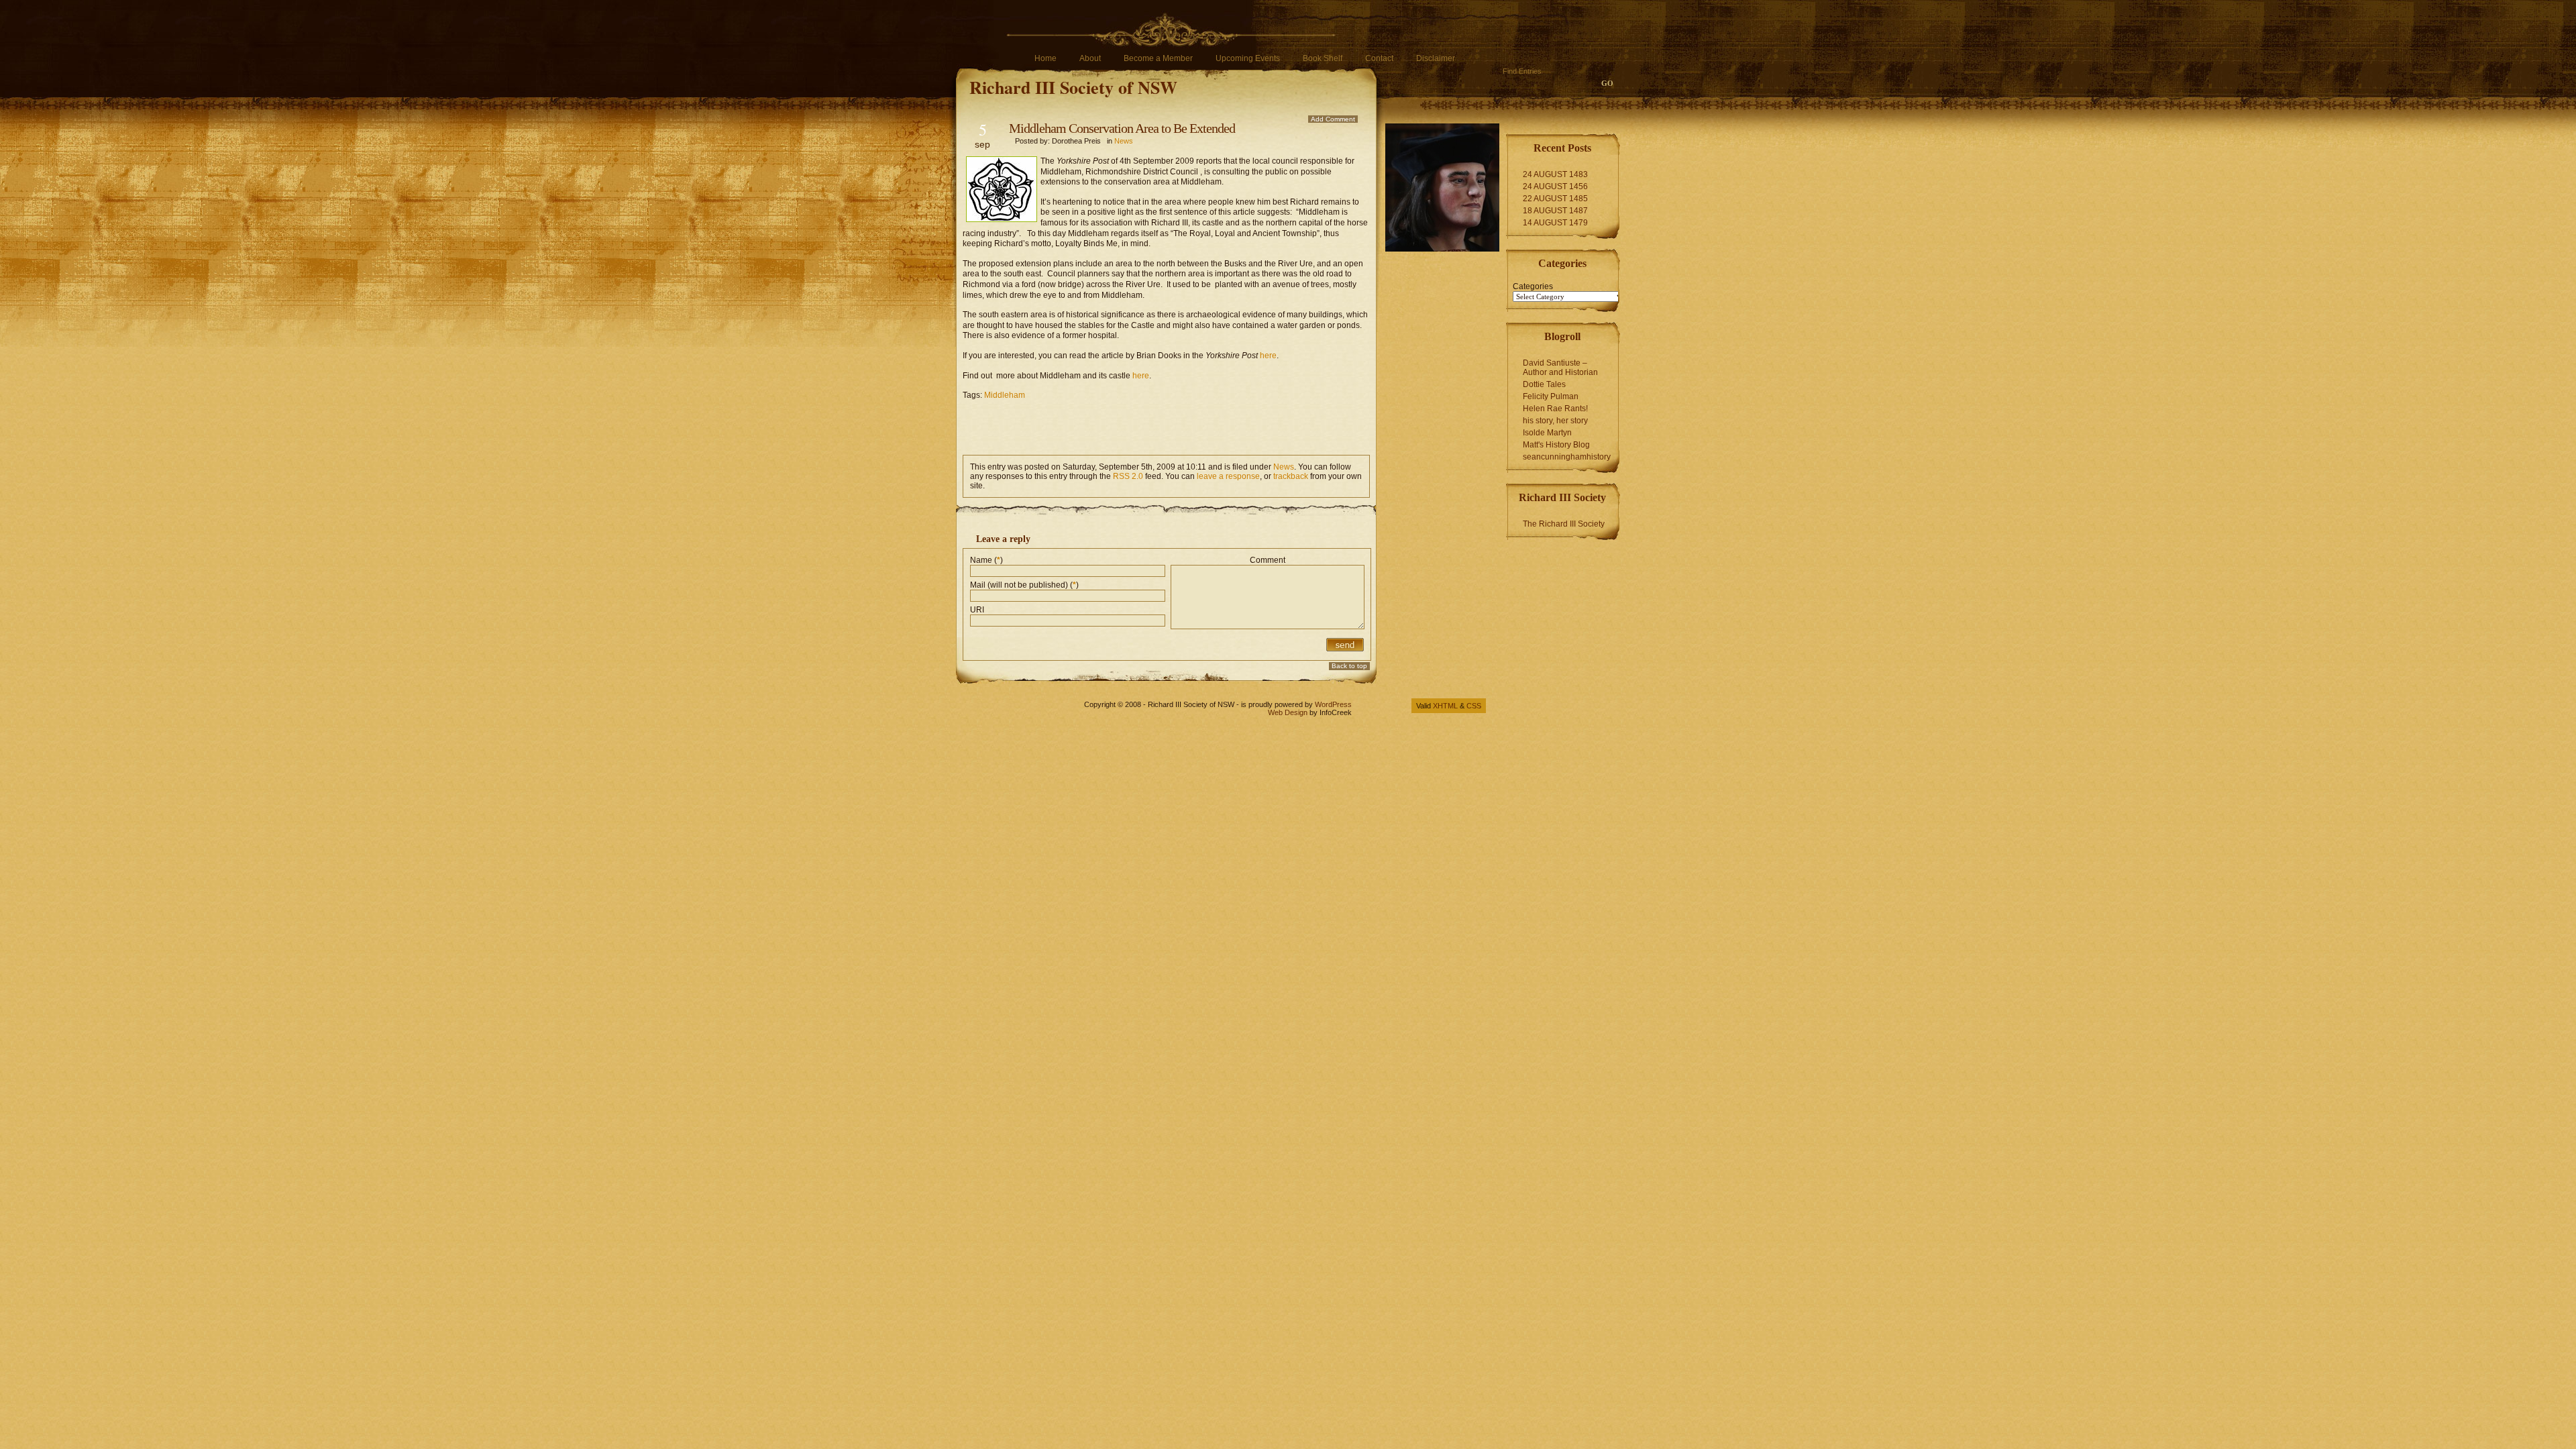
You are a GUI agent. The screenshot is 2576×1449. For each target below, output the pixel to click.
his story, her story (1555, 421)
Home (1045, 58)
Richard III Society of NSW (1073, 87)
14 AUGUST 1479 (1555, 223)
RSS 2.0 (1128, 476)
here (1268, 356)
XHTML (1445, 706)
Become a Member (1158, 58)
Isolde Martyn (1547, 433)
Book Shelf (1323, 58)
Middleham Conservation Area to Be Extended (1122, 128)
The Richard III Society (1564, 524)
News (1124, 141)
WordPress (1333, 704)
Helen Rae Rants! (1555, 409)
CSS (1474, 706)
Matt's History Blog (1556, 445)
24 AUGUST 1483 (1555, 174)
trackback (1291, 476)
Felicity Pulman (1551, 396)
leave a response (1228, 476)
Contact (1379, 58)
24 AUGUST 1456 (1555, 186)
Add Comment (1333, 119)
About (1090, 58)
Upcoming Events (1248, 58)
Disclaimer (1436, 58)
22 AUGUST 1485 (1555, 199)
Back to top (1349, 666)
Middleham (1005, 395)
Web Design (1288, 712)
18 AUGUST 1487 (1555, 211)
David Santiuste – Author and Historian (1560, 368)
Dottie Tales (1544, 384)
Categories (1533, 286)
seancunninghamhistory (1567, 457)
